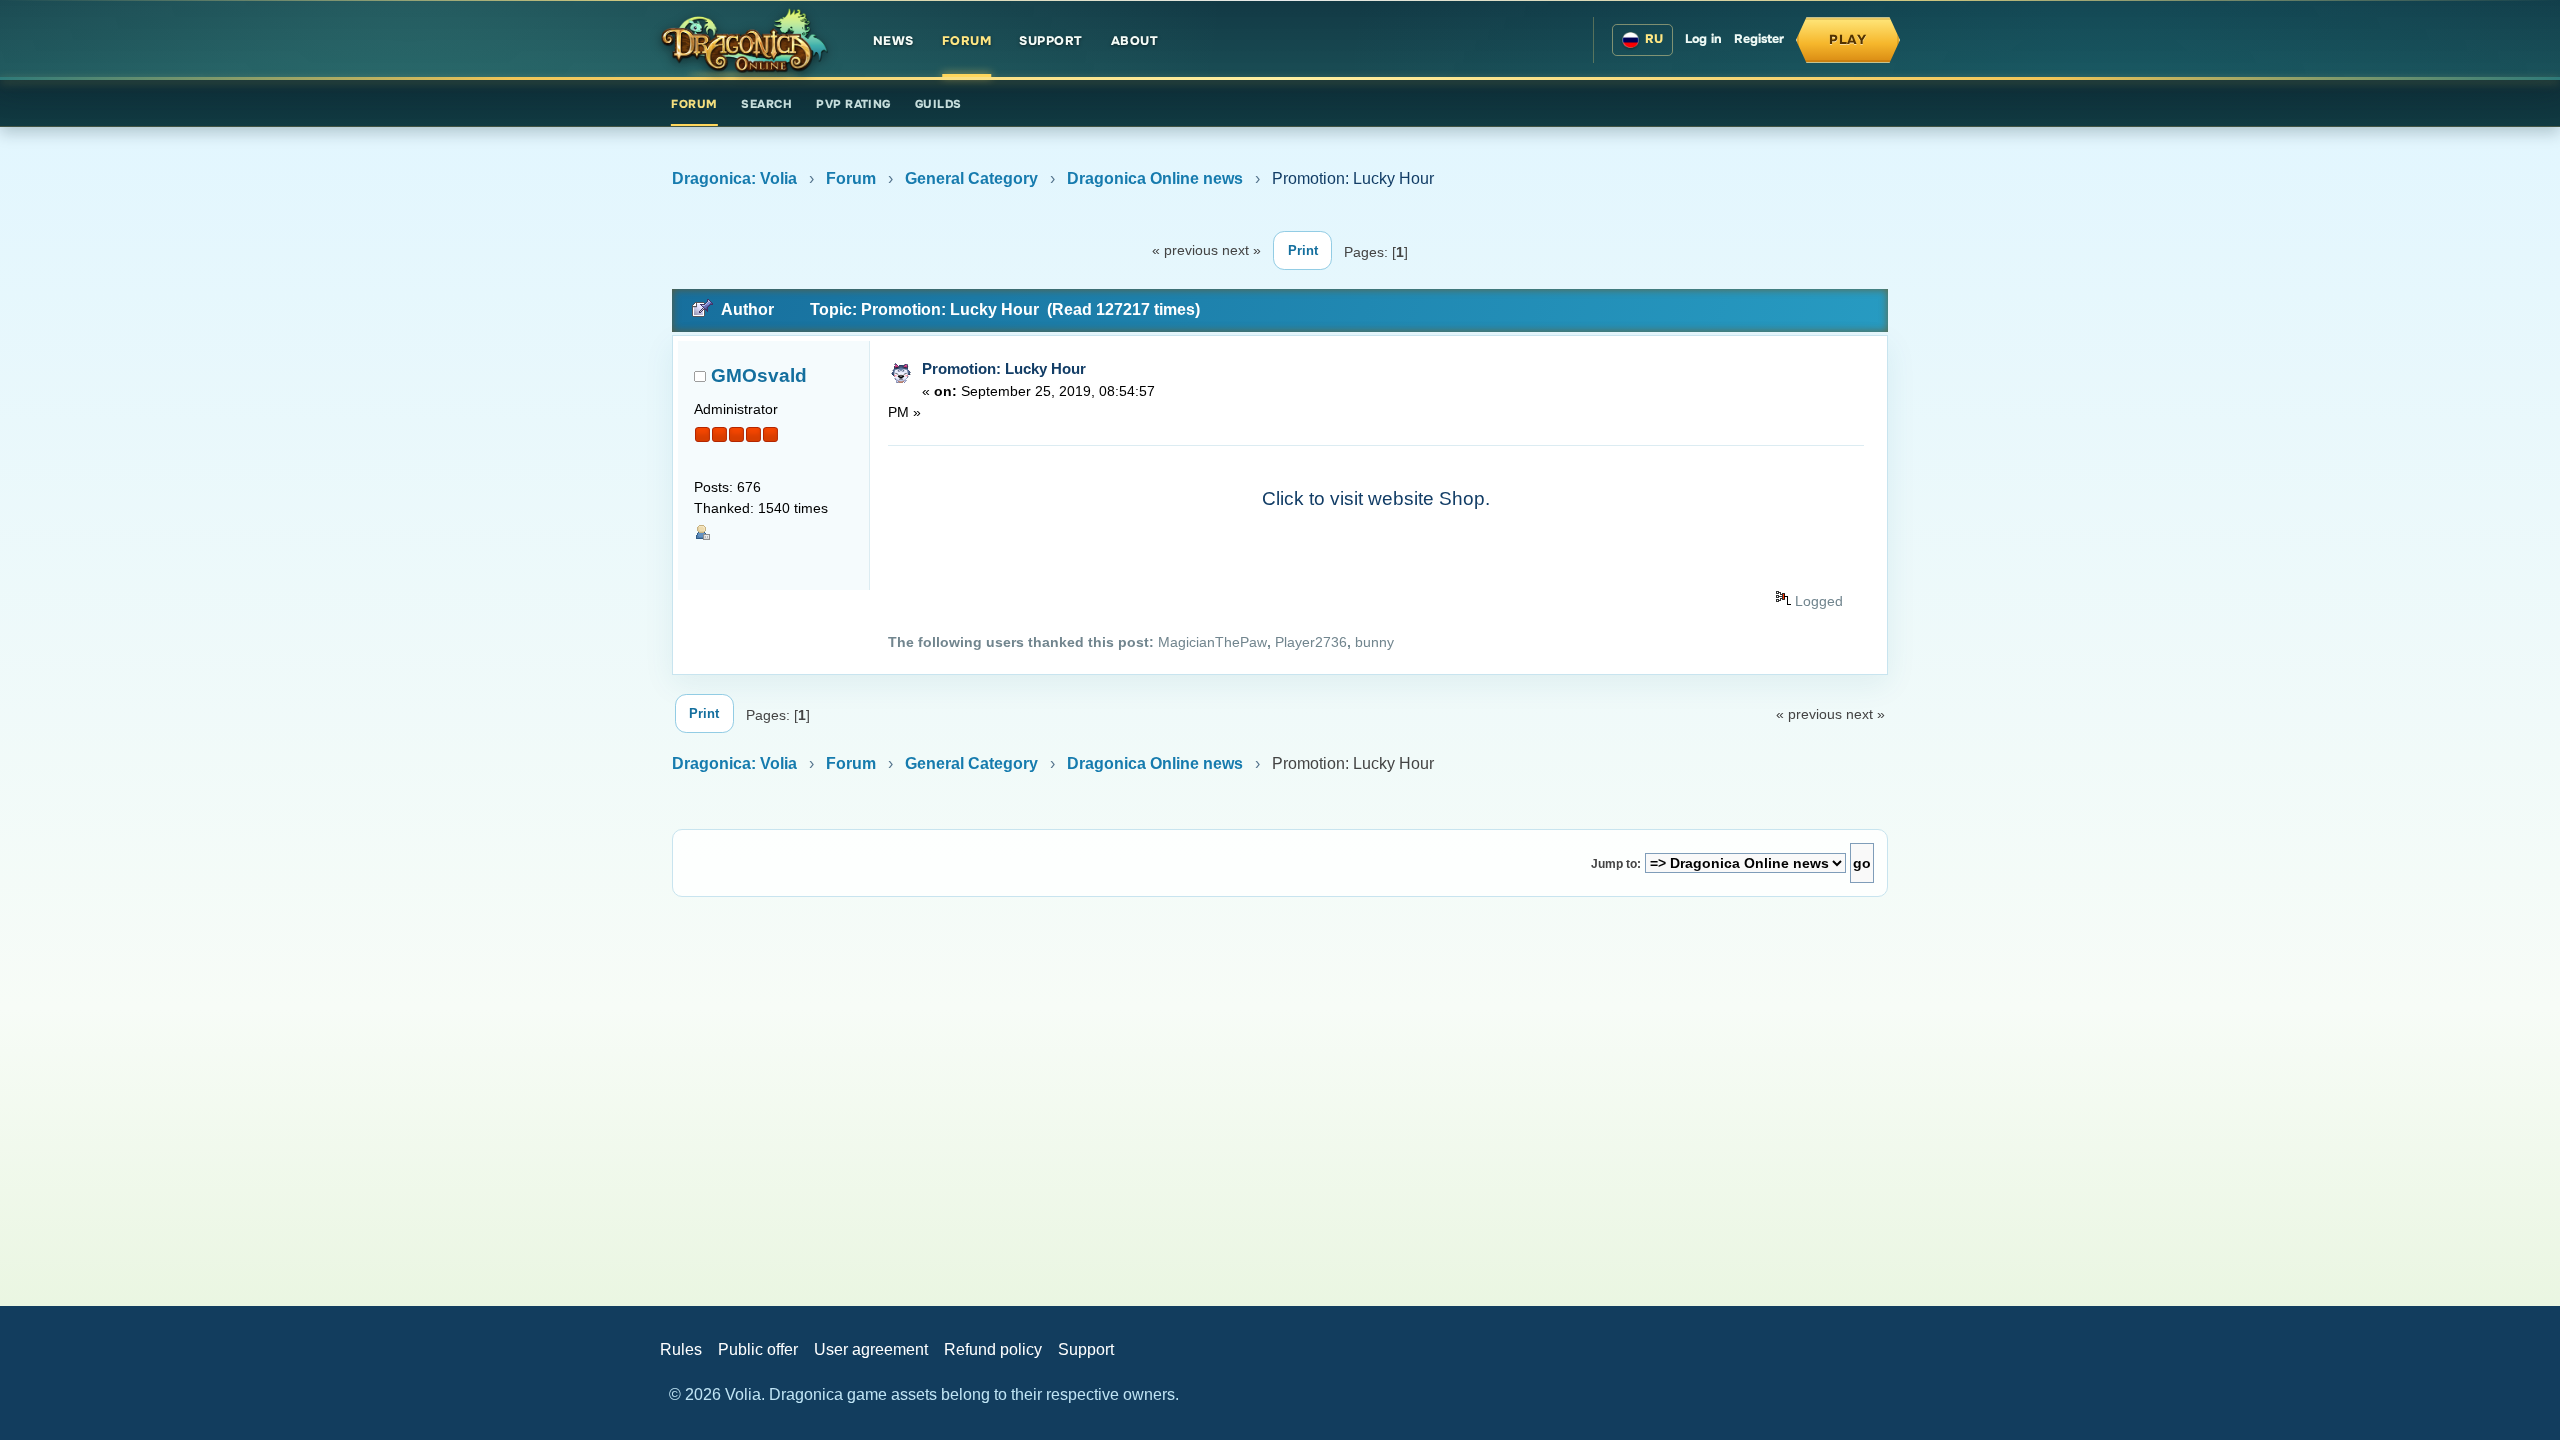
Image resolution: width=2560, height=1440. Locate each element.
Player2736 (1311, 642)
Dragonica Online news (1155, 178)
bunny (1374, 642)
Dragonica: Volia (734, 178)
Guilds (938, 104)
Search (766, 104)
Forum (967, 41)
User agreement (871, 1349)
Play (1848, 39)
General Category (971, 178)
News (893, 41)
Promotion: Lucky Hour (1004, 368)
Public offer (758, 1349)
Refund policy (993, 1349)
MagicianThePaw (1212, 642)
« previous (1185, 250)
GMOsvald (759, 375)
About (1135, 41)
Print (1303, 250)
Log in (1703, 39)
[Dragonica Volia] (744, 40)
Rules (681, 1349)
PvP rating (853, 104)
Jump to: (1616, 864)
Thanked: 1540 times (761, 508)
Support (1051, 41)
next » (1241, 250)
